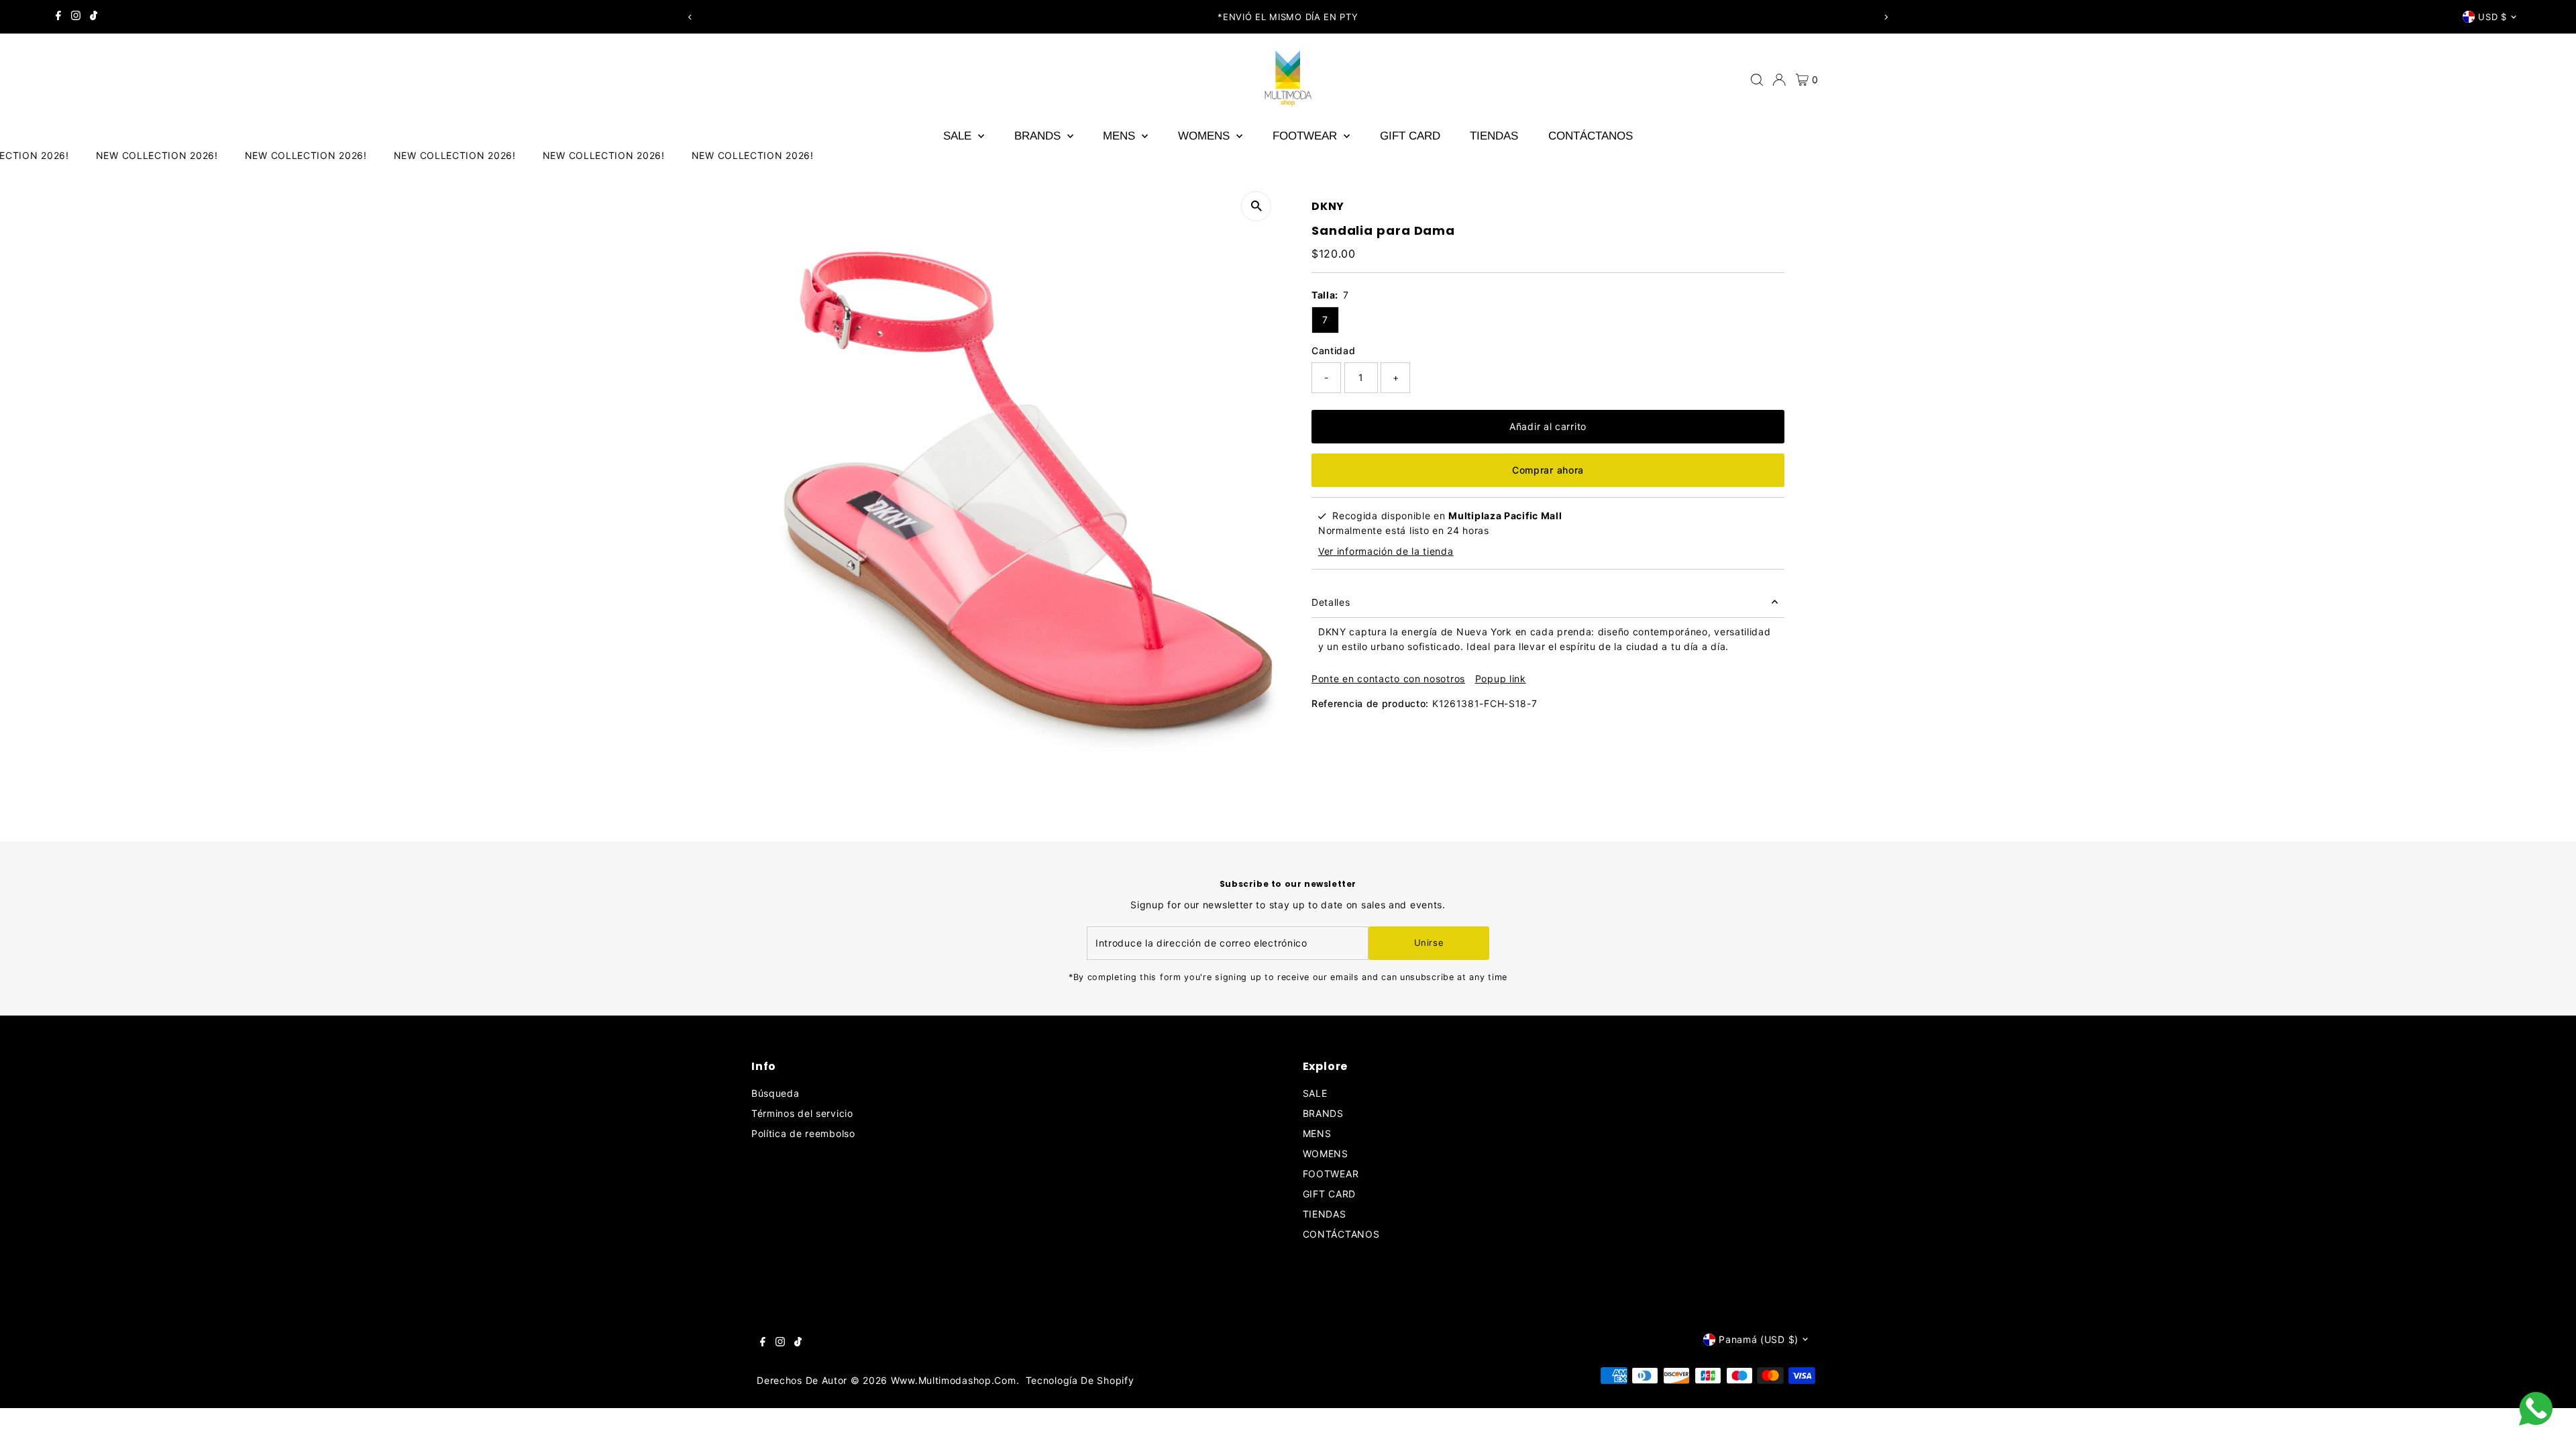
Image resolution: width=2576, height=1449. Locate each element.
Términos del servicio (802, 1113)
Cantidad (1334, 351)
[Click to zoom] (1256, 206)
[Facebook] (58, 17)
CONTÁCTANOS (1591, 136)
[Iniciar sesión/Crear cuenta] (1779, 80)
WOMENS (1205, 136)
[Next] (1885, 17)
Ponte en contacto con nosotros (1388, 679)
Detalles (1331, 602)
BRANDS (1039, 136)
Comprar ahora (1548, 470)
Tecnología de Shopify (1080, 1380)
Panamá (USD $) (1759, 1339)
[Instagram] (76, 17)
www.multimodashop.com (954, 1380)
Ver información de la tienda (1386, 551)
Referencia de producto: (1370, 703)
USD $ (2492, 17)
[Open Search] (1757, 80)
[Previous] (691, 17)
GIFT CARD (1410, 136)
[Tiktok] (94, 17)
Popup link (1501, 679)
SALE (959, 136)
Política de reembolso (803, 1133)
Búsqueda (775, 1093)
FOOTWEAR (1306, 136)
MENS (1121, 136)
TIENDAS (1494, 136)
